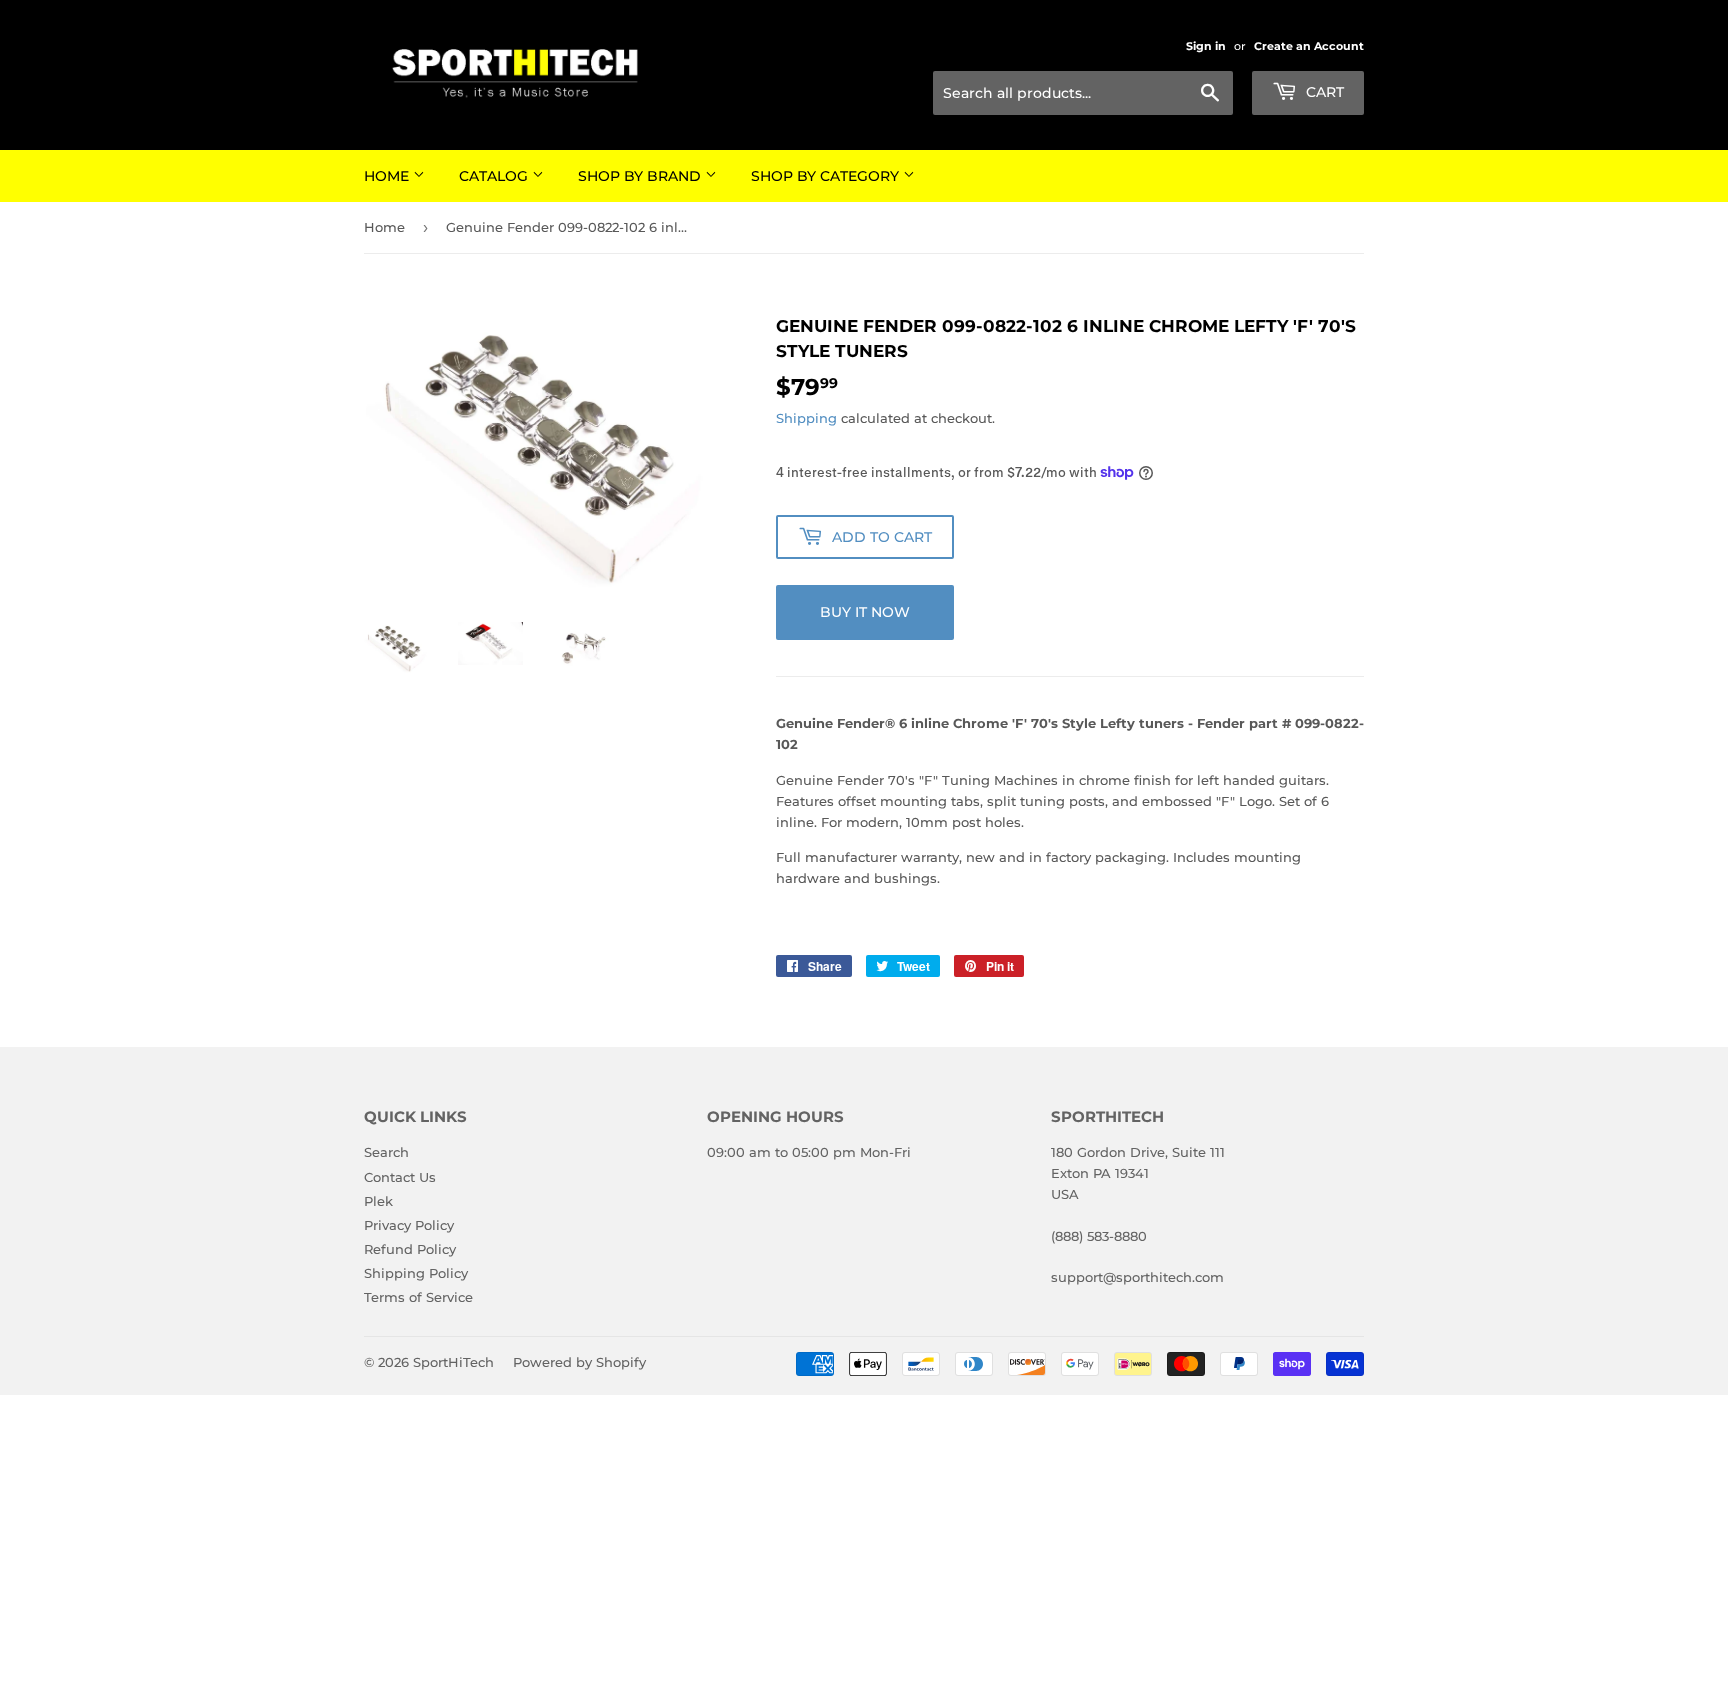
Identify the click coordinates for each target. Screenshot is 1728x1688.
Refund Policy (410, 1249)
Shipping (806, 418)
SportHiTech (453, 1362)
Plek (378, 1201)
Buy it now (865, 612)
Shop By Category (827, 176)
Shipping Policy (416, 1273)
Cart (1323, 92)
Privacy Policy (409, 1225)
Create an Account (1309, 46)
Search (386, 1152)
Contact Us (400, 1177)
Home (388, 176)
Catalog (495, 176)
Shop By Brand (641, 176)
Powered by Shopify (579, 1362)
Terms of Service (418, 1297)
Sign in (1206, 46)
